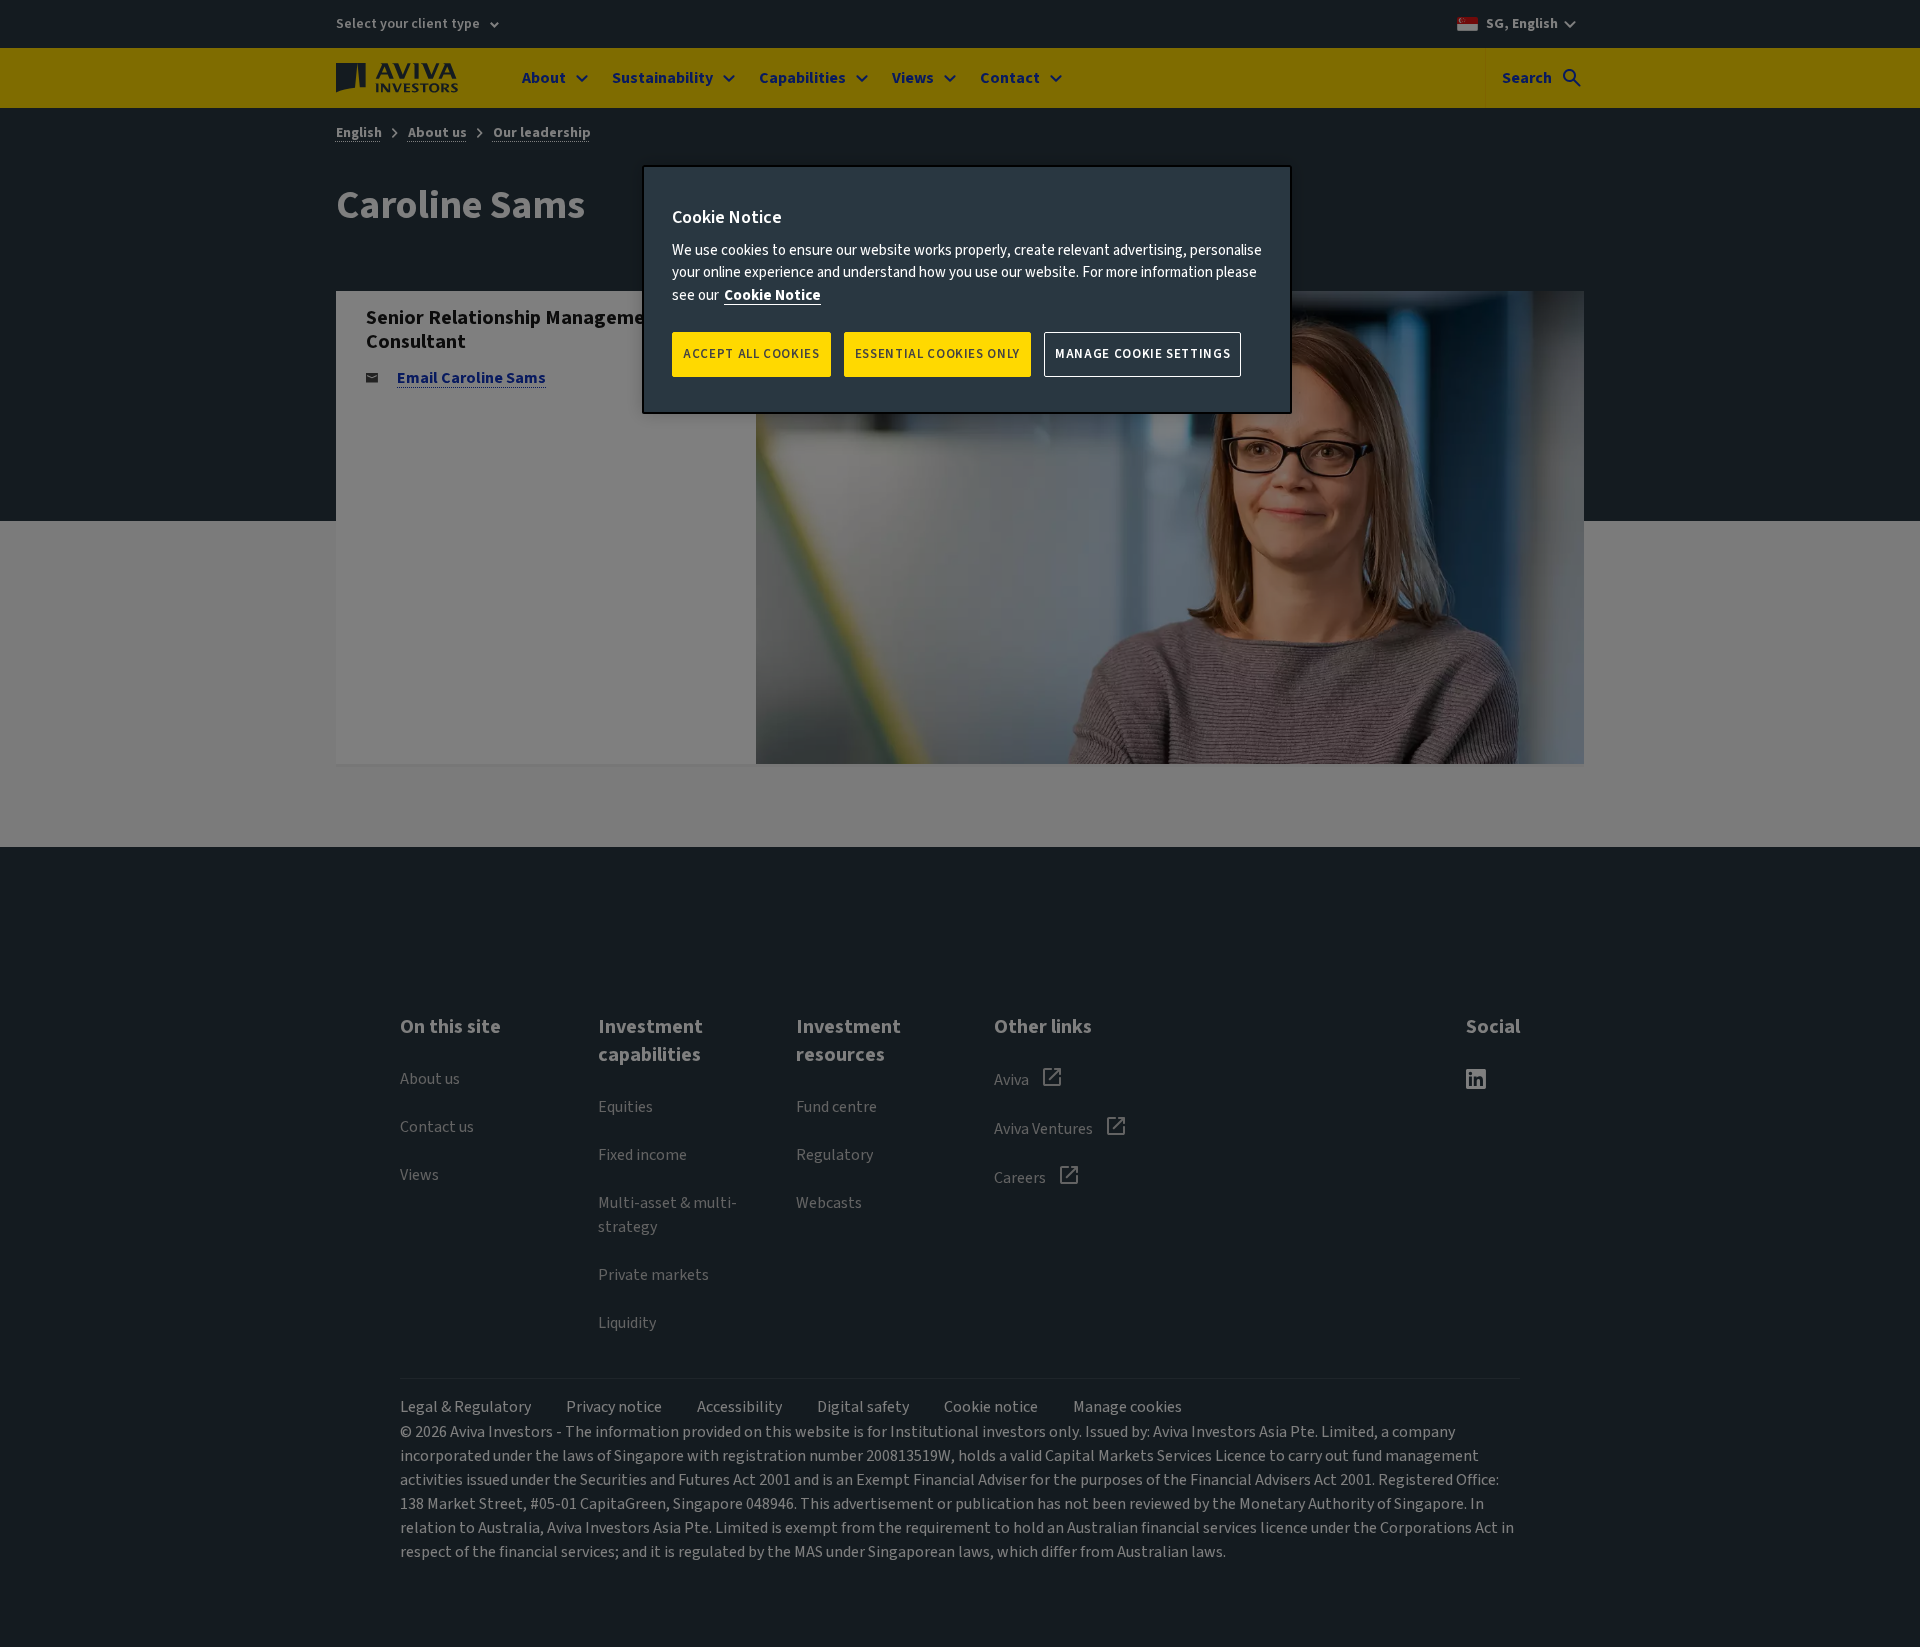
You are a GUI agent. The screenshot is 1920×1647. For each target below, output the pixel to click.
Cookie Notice (772, 295)
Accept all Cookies (751, 354)
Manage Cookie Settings (1142, 354)
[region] (967, 289)
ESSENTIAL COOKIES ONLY (937, 354)
